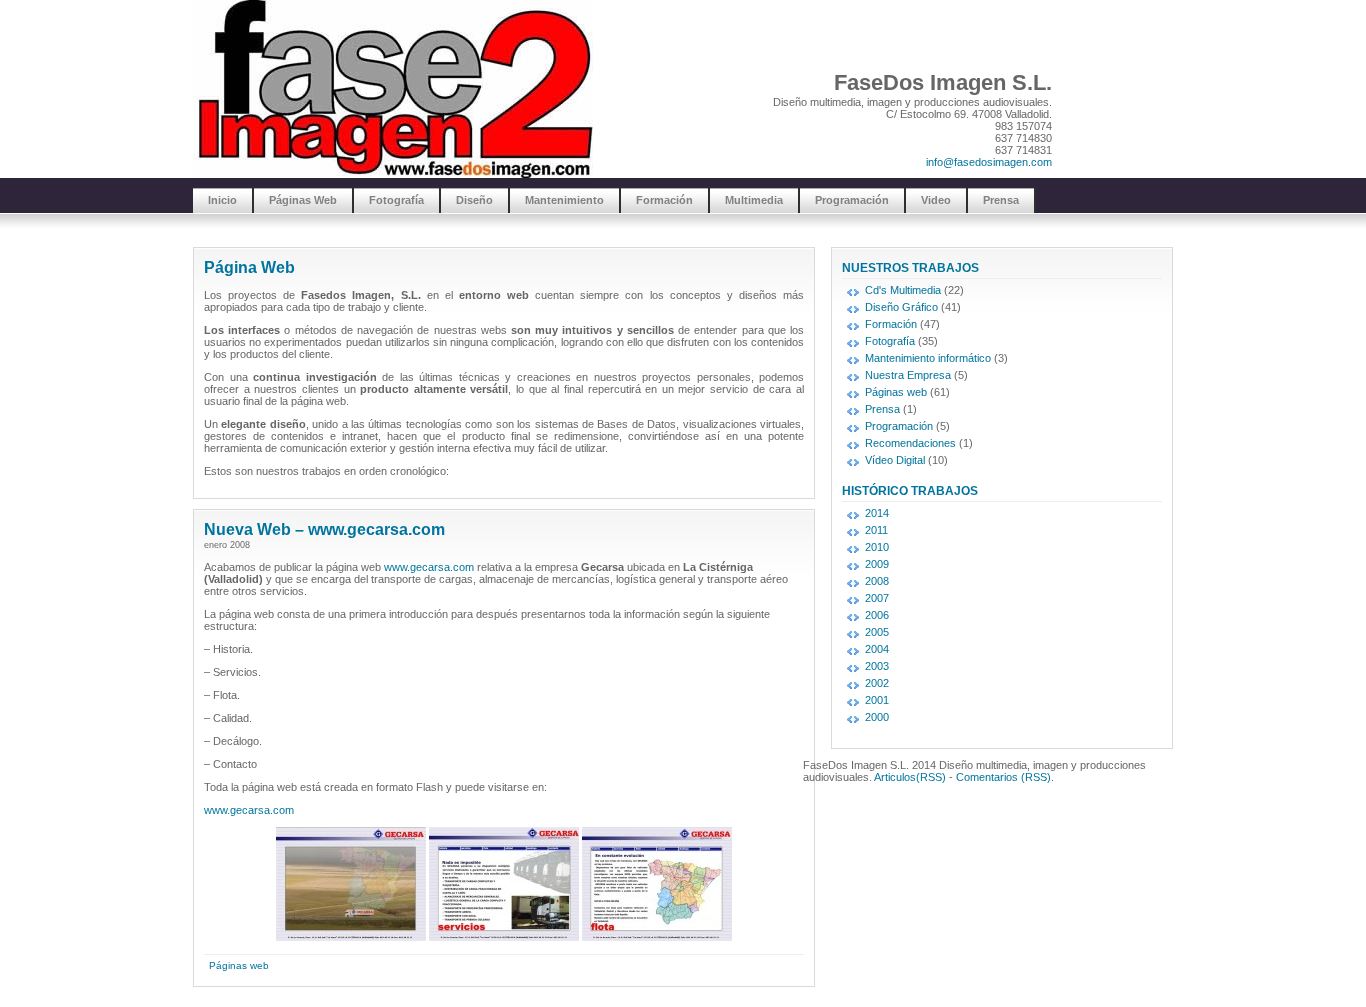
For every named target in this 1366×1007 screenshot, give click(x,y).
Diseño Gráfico (901, 307)
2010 (877, 547)
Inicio (222, 200)
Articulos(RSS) (910, 777)
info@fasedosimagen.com (989, 162)
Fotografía (396, 200)
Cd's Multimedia (903, 290)
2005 (877, 632)
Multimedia (754, 200)
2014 (877, 513)
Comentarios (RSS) (1003, 777)
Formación (664, 200)
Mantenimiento (564, 200)
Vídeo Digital (895, 460)
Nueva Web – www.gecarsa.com (324, 529)
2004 (877, 649)
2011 (876, 530)
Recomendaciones (910, 443)
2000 (877, 717)
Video (936, 200)
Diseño (474, 200)
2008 (877, 581)
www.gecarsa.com (429, 567)
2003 (877, 666)
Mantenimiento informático (928, 358)
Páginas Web (303, 200)
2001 (877, 700)
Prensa (1001, 200)
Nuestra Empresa (908, 375)
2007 (877, 598)
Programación (852, 200)
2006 (877, 615)
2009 (877, 564)
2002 (877, 683)
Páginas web (239, 965)
